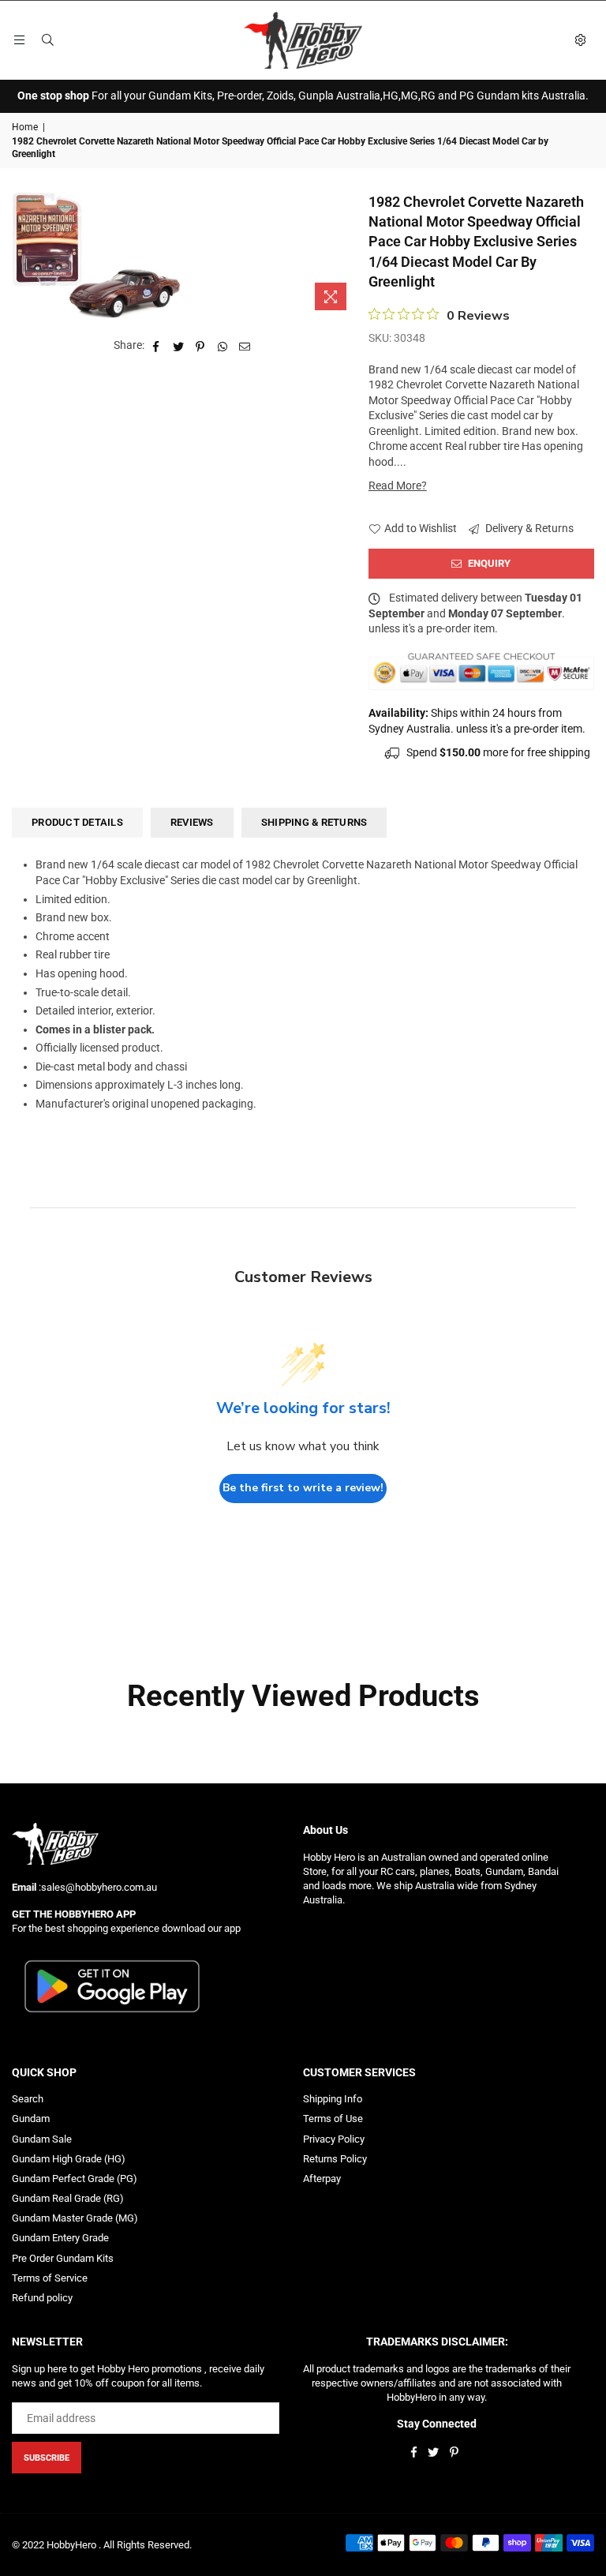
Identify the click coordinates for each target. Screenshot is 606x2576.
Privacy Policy (334, 2139)
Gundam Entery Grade (60, 2238)
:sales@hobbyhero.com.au (97, 1887)
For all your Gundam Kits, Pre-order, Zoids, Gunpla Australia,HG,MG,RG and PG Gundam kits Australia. (303, 96)
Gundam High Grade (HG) (69, 2159)
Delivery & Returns (528, 528)
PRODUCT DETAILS (77, 822)
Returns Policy (335, 2159)
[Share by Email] (245, 346)
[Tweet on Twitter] (179, 346)
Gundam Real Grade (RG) (68, 2198)
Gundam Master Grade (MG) (75, 2218)
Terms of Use (333, 2119)
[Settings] (580, 40)
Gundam (31, 2119)
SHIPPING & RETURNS (314, 822)
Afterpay (322, 2179)
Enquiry (488, 563)
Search (28, 2099)
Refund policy (42, 2298)
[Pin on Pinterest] (201, 346)
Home (25, 127)
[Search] (47, 40)
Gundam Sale (42, 2139)
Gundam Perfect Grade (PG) (75, 2179)
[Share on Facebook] (157, 346)
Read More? (398, 486)
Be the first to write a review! (303, 1488)
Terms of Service (50, 2278)
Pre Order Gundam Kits (63, 2258)
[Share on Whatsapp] (223, 346)
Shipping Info (333, 2099)
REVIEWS (192, 822)
